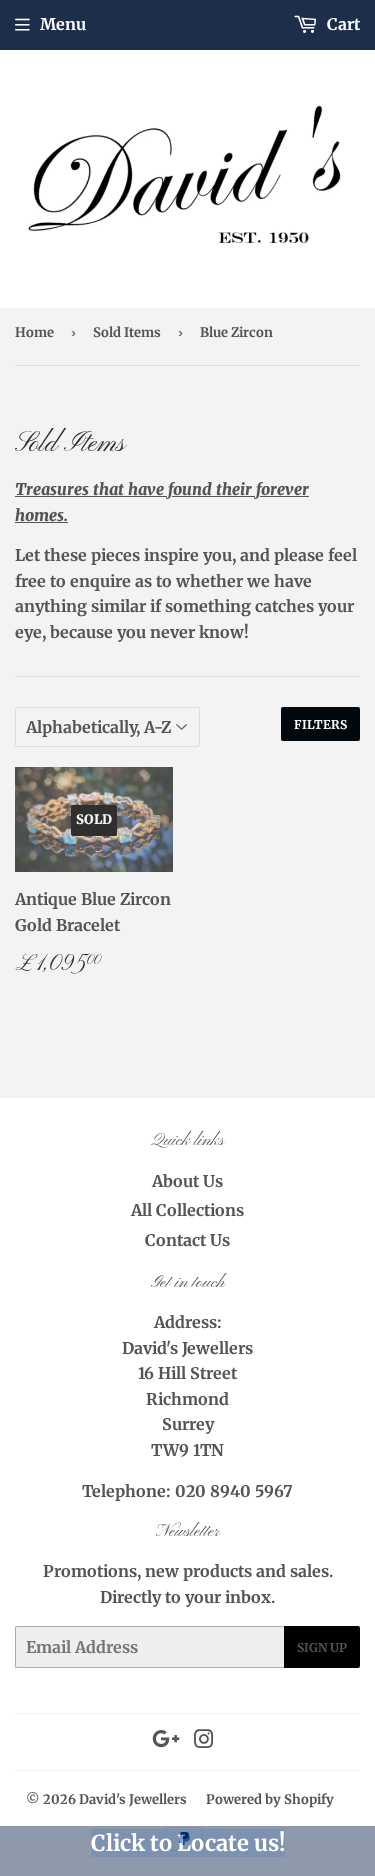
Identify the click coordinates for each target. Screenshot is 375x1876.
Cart (341, 24)
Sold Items (127, 332)
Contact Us (187, 1240)
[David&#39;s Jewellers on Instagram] (204, 1741)
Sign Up (322, 1647)
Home (34, 332)
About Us (187, 1181)
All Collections (187, 1210)
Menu (63, 24)
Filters (320, 724)
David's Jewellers (133, 1799)
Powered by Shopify (270, 1799)
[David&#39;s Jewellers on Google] (166, 1741)
